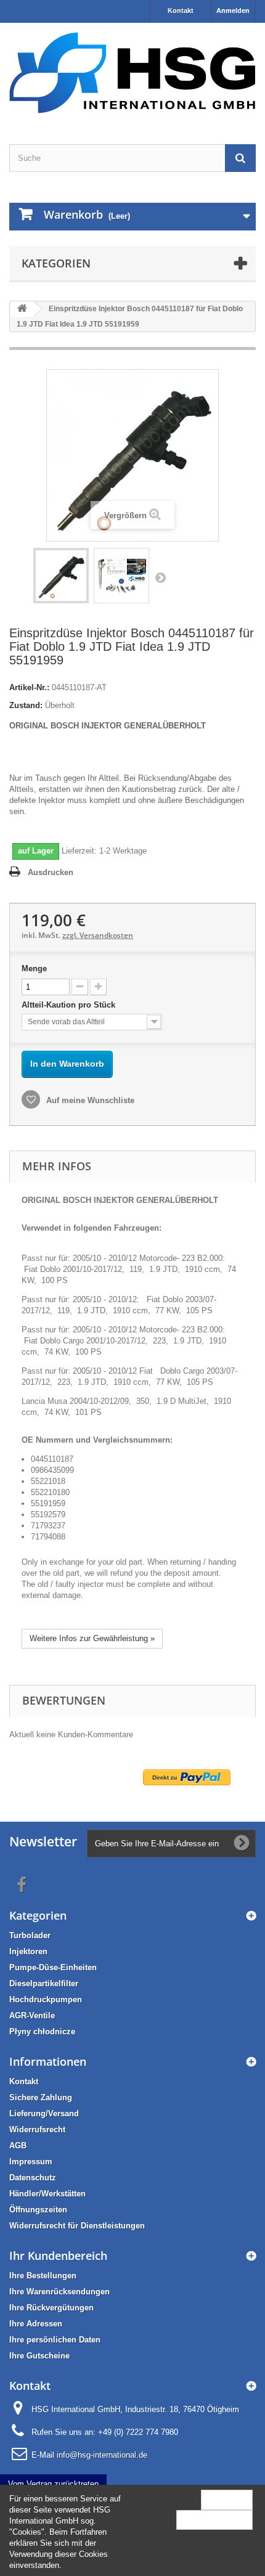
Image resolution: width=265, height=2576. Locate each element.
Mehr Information (214, 2520)
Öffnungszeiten (38, 2210)
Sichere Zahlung (41, 2097)
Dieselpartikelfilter (44, 1983)
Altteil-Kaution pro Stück (70, 1005)
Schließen (227, 2499)
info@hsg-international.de (102, 2455)
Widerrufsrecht (37, 2130)
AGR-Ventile (32, 2016)
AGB (18, 2146)
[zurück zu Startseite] (22, 309)
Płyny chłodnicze (42, 2032)
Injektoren (28, 1951)
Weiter (160, 577)
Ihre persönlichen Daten (55, 2340)
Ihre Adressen (36, 2324)
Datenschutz (33, 2178)
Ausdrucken (51, 872)
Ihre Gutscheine (39, 2356)
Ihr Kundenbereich (58, 2256)
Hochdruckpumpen (46, 1999)
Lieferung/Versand (44, 2113)
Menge (34, 968)
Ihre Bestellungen (43, 2276)
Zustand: (26, 705)
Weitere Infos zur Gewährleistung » (92, 1638)
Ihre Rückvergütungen (51, 2308)
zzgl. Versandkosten (98, 935)
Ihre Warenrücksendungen (59, 2292)
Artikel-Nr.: (29, 687)
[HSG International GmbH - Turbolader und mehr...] (132, 73)
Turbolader (30, 1935)
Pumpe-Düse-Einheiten (53, 1967)
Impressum (31, 2162)
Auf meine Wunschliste (89, 1100)
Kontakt (181, 10)
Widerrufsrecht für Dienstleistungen (77, 2226)
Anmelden (233, 10)
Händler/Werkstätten (47, 2194)
